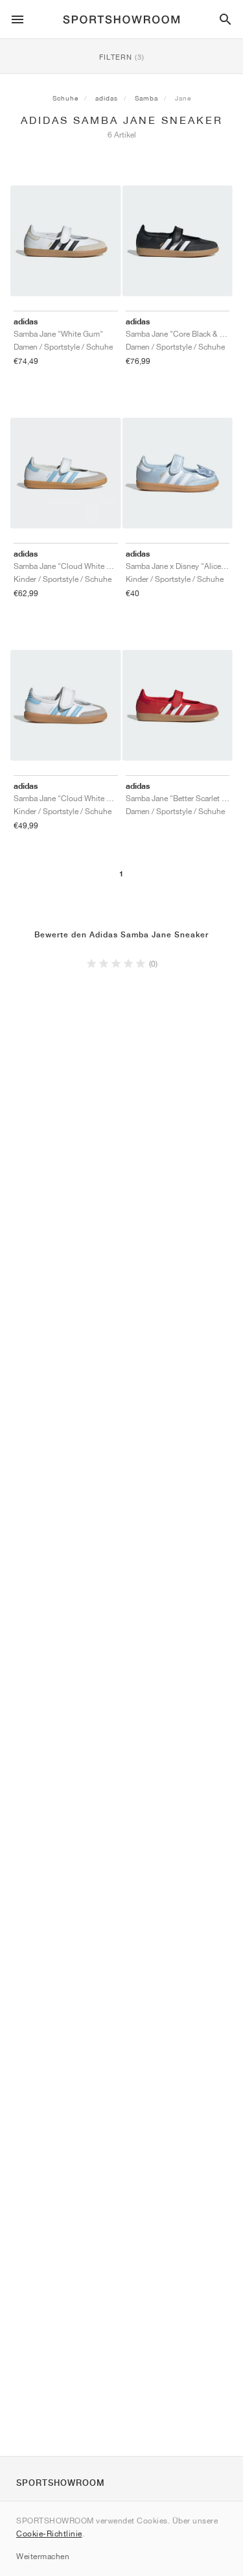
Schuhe (65, 98)
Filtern (122, 57)
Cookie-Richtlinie (49, 2534)
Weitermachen (43, 2556)
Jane (183, 98)
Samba (146, 98)
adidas (107, 98)
